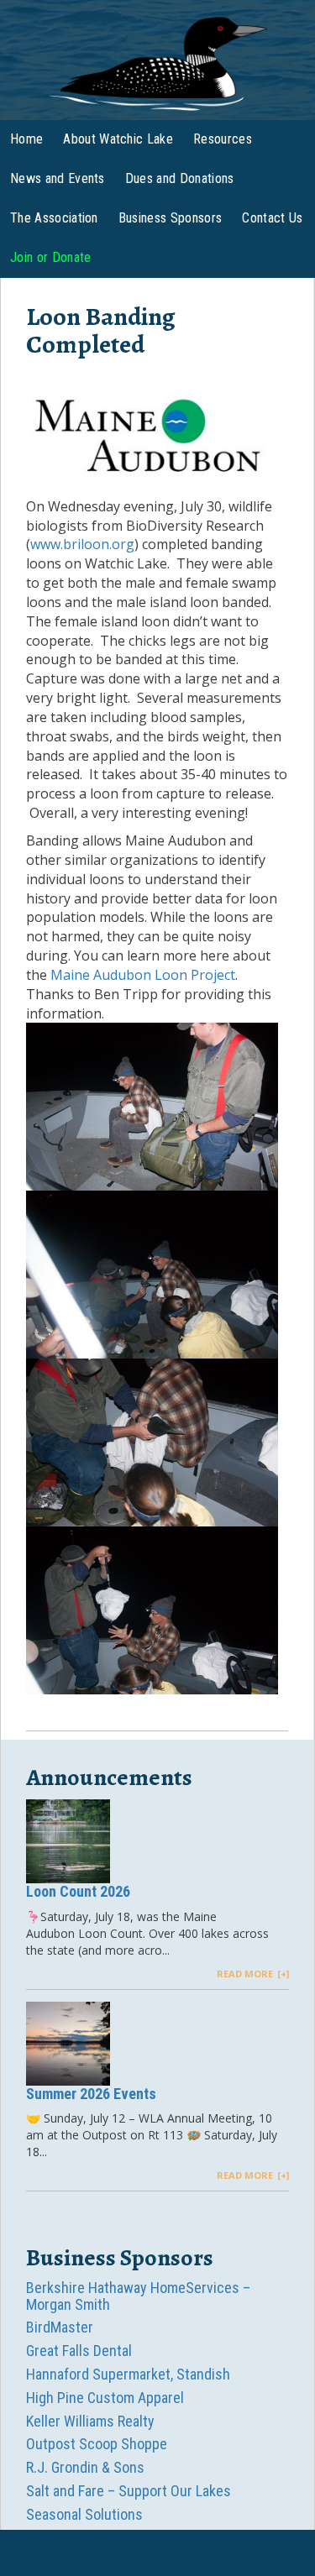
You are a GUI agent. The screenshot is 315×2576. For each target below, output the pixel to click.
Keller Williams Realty (90, 2421)
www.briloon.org (82, 544)
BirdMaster (60, 2327)
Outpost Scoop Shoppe (97, 2444)
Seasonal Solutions (84, 2514)
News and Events (58, 178)
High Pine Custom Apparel (105, 2398)
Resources (223, 139)
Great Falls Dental (79, 2351)
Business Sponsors (170, 218)
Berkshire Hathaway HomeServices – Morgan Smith (138, 2296)
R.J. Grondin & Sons (85, 2467)
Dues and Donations (180, 178)
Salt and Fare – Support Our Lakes (129, 2491)
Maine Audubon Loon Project (143, 975)
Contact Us (272, 218)
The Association (54, 218)
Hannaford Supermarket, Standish (128, 2374)
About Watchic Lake (118, 139)
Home (26, 139)
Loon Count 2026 (78, 1891)
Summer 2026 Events (91, 2094)
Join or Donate (50, 257)
